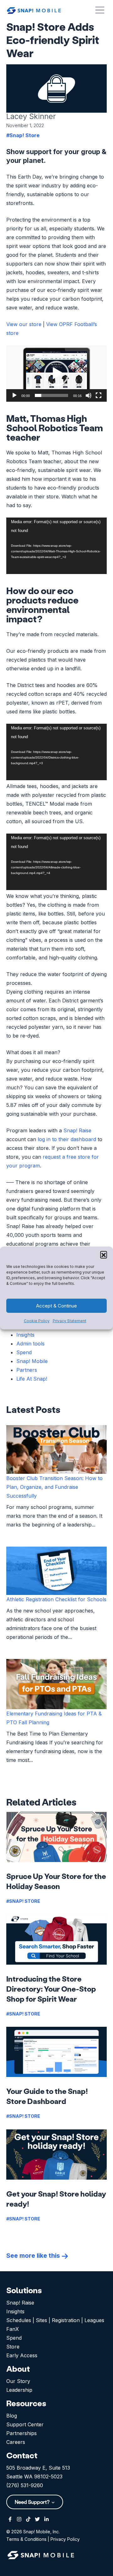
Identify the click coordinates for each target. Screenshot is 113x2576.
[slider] (51, 395)
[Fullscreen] (99, 395)
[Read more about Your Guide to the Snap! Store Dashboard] (56, 2052)
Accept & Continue (56, 1306)
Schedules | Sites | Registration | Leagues (55, 2320)
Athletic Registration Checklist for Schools (56, 1599)
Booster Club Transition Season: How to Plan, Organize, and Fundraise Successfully (54, 1487)
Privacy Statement (70, 1321)
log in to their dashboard (67, 1139)
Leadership (19, 2390)
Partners (27, 1370)
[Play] (14, 395)
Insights (25, 1335)
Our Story (18, 2381)
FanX (13, 2329)
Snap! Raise (77, 1130)
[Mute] (89, 395)
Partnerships (22, 2433)
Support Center (25, 2424)
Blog (12, 2416)
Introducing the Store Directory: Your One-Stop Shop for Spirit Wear (51, 1989)
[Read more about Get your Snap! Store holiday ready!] (56, 2155)
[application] (56, 373)
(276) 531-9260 (25, 2485)
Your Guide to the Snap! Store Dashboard (47, 2096)
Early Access (22, 2355)
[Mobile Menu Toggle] (100, 10)
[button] (104, 1254)
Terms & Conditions (26, 2539)
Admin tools (30, 1344)
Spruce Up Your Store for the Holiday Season (56, 1881)
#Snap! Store (23, 135)
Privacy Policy (65, 2539)
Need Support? (33, 2502)
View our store (24, 324)
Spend (24, 1352)
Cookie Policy (37, 1321)
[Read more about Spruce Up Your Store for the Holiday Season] (56, 1837)
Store (13, 2347)
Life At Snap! (32, 1379)
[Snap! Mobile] (34, 10)
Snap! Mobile (32, 1361)
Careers (16, 2442)
